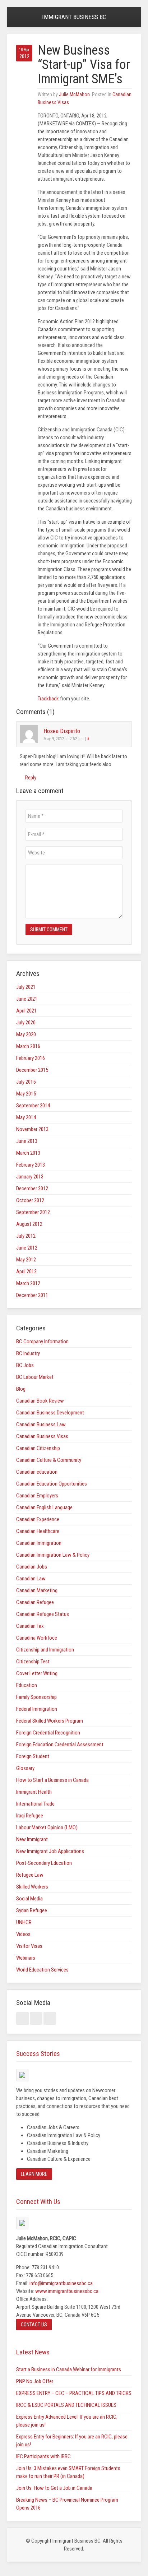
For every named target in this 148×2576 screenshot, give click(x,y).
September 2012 (33, 1212)
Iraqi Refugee (30, 1816)
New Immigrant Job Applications (50, 1851)
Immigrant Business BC (74, 17)
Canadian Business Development (50, 1413)
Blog (21, 1389)
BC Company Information (42, 1342)
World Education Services (42, 1970)
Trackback (48, 699)
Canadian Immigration (39, 1543)
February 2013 (31, 1165)
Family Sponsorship (36, 1697)
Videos (23, 1934)
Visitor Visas (29, 1946)
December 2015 (32, 1070)
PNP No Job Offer (35, 2381)
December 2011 (32, 1295)
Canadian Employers (37, 1496)
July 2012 (26, 1236)
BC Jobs (25, 1365)
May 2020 (26, 1034)
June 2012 (27, 1248)
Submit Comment (49, 930)
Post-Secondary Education (44, 1863)
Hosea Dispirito (62, 731)
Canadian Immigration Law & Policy (53, 1555)
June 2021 (27, 999)
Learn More (34, 2174)
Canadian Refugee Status (43, 1614)
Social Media (29, 1899)
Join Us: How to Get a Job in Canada (54, 2488)
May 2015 (26, 1094)
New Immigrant (32, 1839)
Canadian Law (31, 1579)
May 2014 (26, 1117)
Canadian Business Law (41, 1424)
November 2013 (32, 1129)
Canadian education (37, 1472)
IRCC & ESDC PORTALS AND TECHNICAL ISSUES (66, 2405)
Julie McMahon (74, 94)
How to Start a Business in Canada (52, 1780)
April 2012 (26, 1271)
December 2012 (32, 1189)
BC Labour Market (35, 1377)
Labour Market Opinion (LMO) (47, 1827)
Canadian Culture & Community (49, 1460)
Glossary (25, 1768)
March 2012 (28, 1283)
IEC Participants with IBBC (43, 2456)
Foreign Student (33, 1756)
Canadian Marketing (37, 1590)
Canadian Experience (38, 1519)
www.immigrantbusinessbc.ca (67, 2291)
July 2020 (26, 1023)
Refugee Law (30, 1875)
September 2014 (33, 1106)
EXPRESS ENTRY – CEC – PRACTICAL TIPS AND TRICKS (74, 2393)
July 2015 (26, 1082)
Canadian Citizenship (38, 1448)
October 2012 (30, 1200)
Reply (30, 778)
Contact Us (34, 2325)
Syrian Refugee (32, 1910)
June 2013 (27, 1141)
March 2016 (28, 1046)
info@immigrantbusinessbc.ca (61, 2283)
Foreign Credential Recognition (48, 1733)
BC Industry (28, 1353)
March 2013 (28, 1153)
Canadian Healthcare (38, 1531)
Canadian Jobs (32, 1567)
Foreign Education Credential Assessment (60, 1745)
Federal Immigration (37, 1709)
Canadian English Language (44, 1507)
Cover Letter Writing (37, 1673)
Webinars (26, 1958)
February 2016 (31, 1058)
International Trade (35, 1804)
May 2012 (26, 1260)
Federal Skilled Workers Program (50, 1721)
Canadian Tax (30, 1626)
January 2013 (30, 1177)
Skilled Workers (32, 1887)
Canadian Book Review (40, 1401)
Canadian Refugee (35, 1602)
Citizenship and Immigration (45, 1650)
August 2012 (29, 1224)
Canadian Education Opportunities (52, 1484)
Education (27, 1685)
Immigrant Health (34, 1792)
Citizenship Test (33, 1662)
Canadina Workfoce (37, 1638)
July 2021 (26, 987)
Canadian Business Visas (42, 1436)
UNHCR (24, 1922)
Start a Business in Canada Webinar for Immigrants (69, 2369)
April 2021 (26, 1011)
